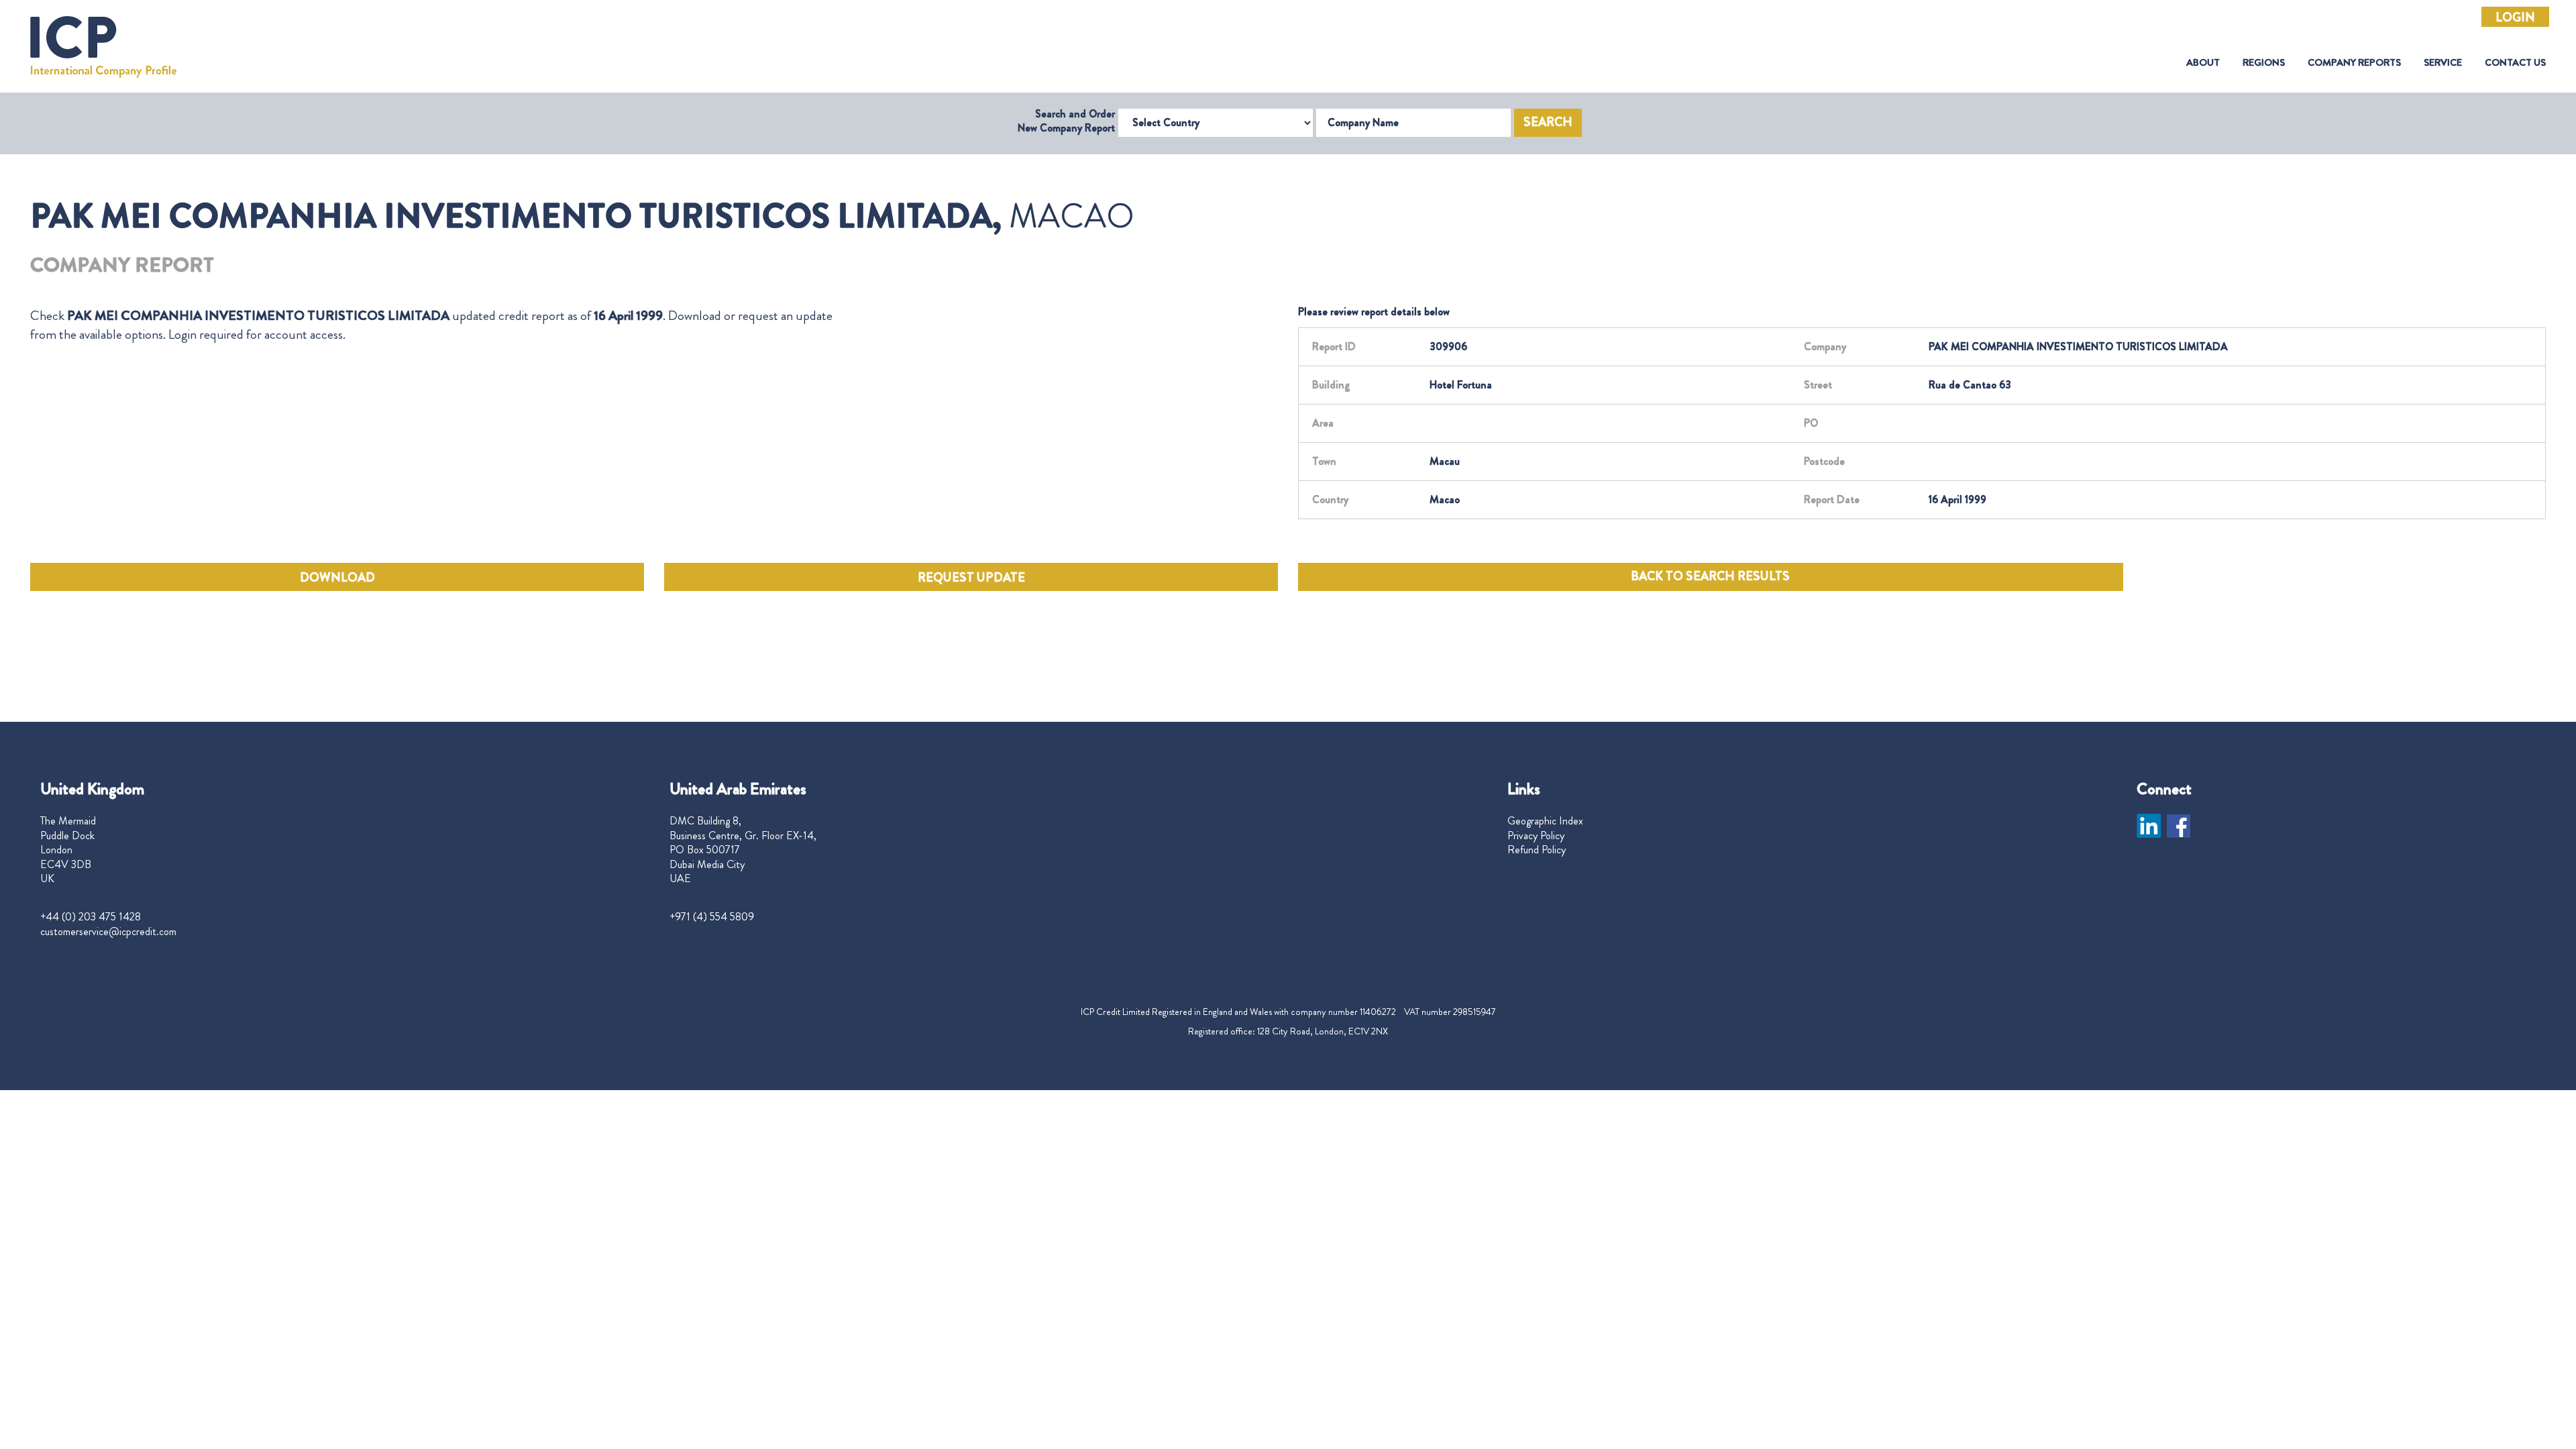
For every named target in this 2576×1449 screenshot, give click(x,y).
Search (1548, 122)
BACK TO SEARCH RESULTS (1710, 576)
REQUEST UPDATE (971, 578)
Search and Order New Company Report (1066, 121)
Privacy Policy (1536, 836)
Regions (2264, 63)
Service (2443, 63)
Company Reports (2354, 63)
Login (2515, 17)
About (2203, 63)
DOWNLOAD (337, 578)
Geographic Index (1545, 821)
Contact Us (2515, 63)
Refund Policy (1537, 850)
